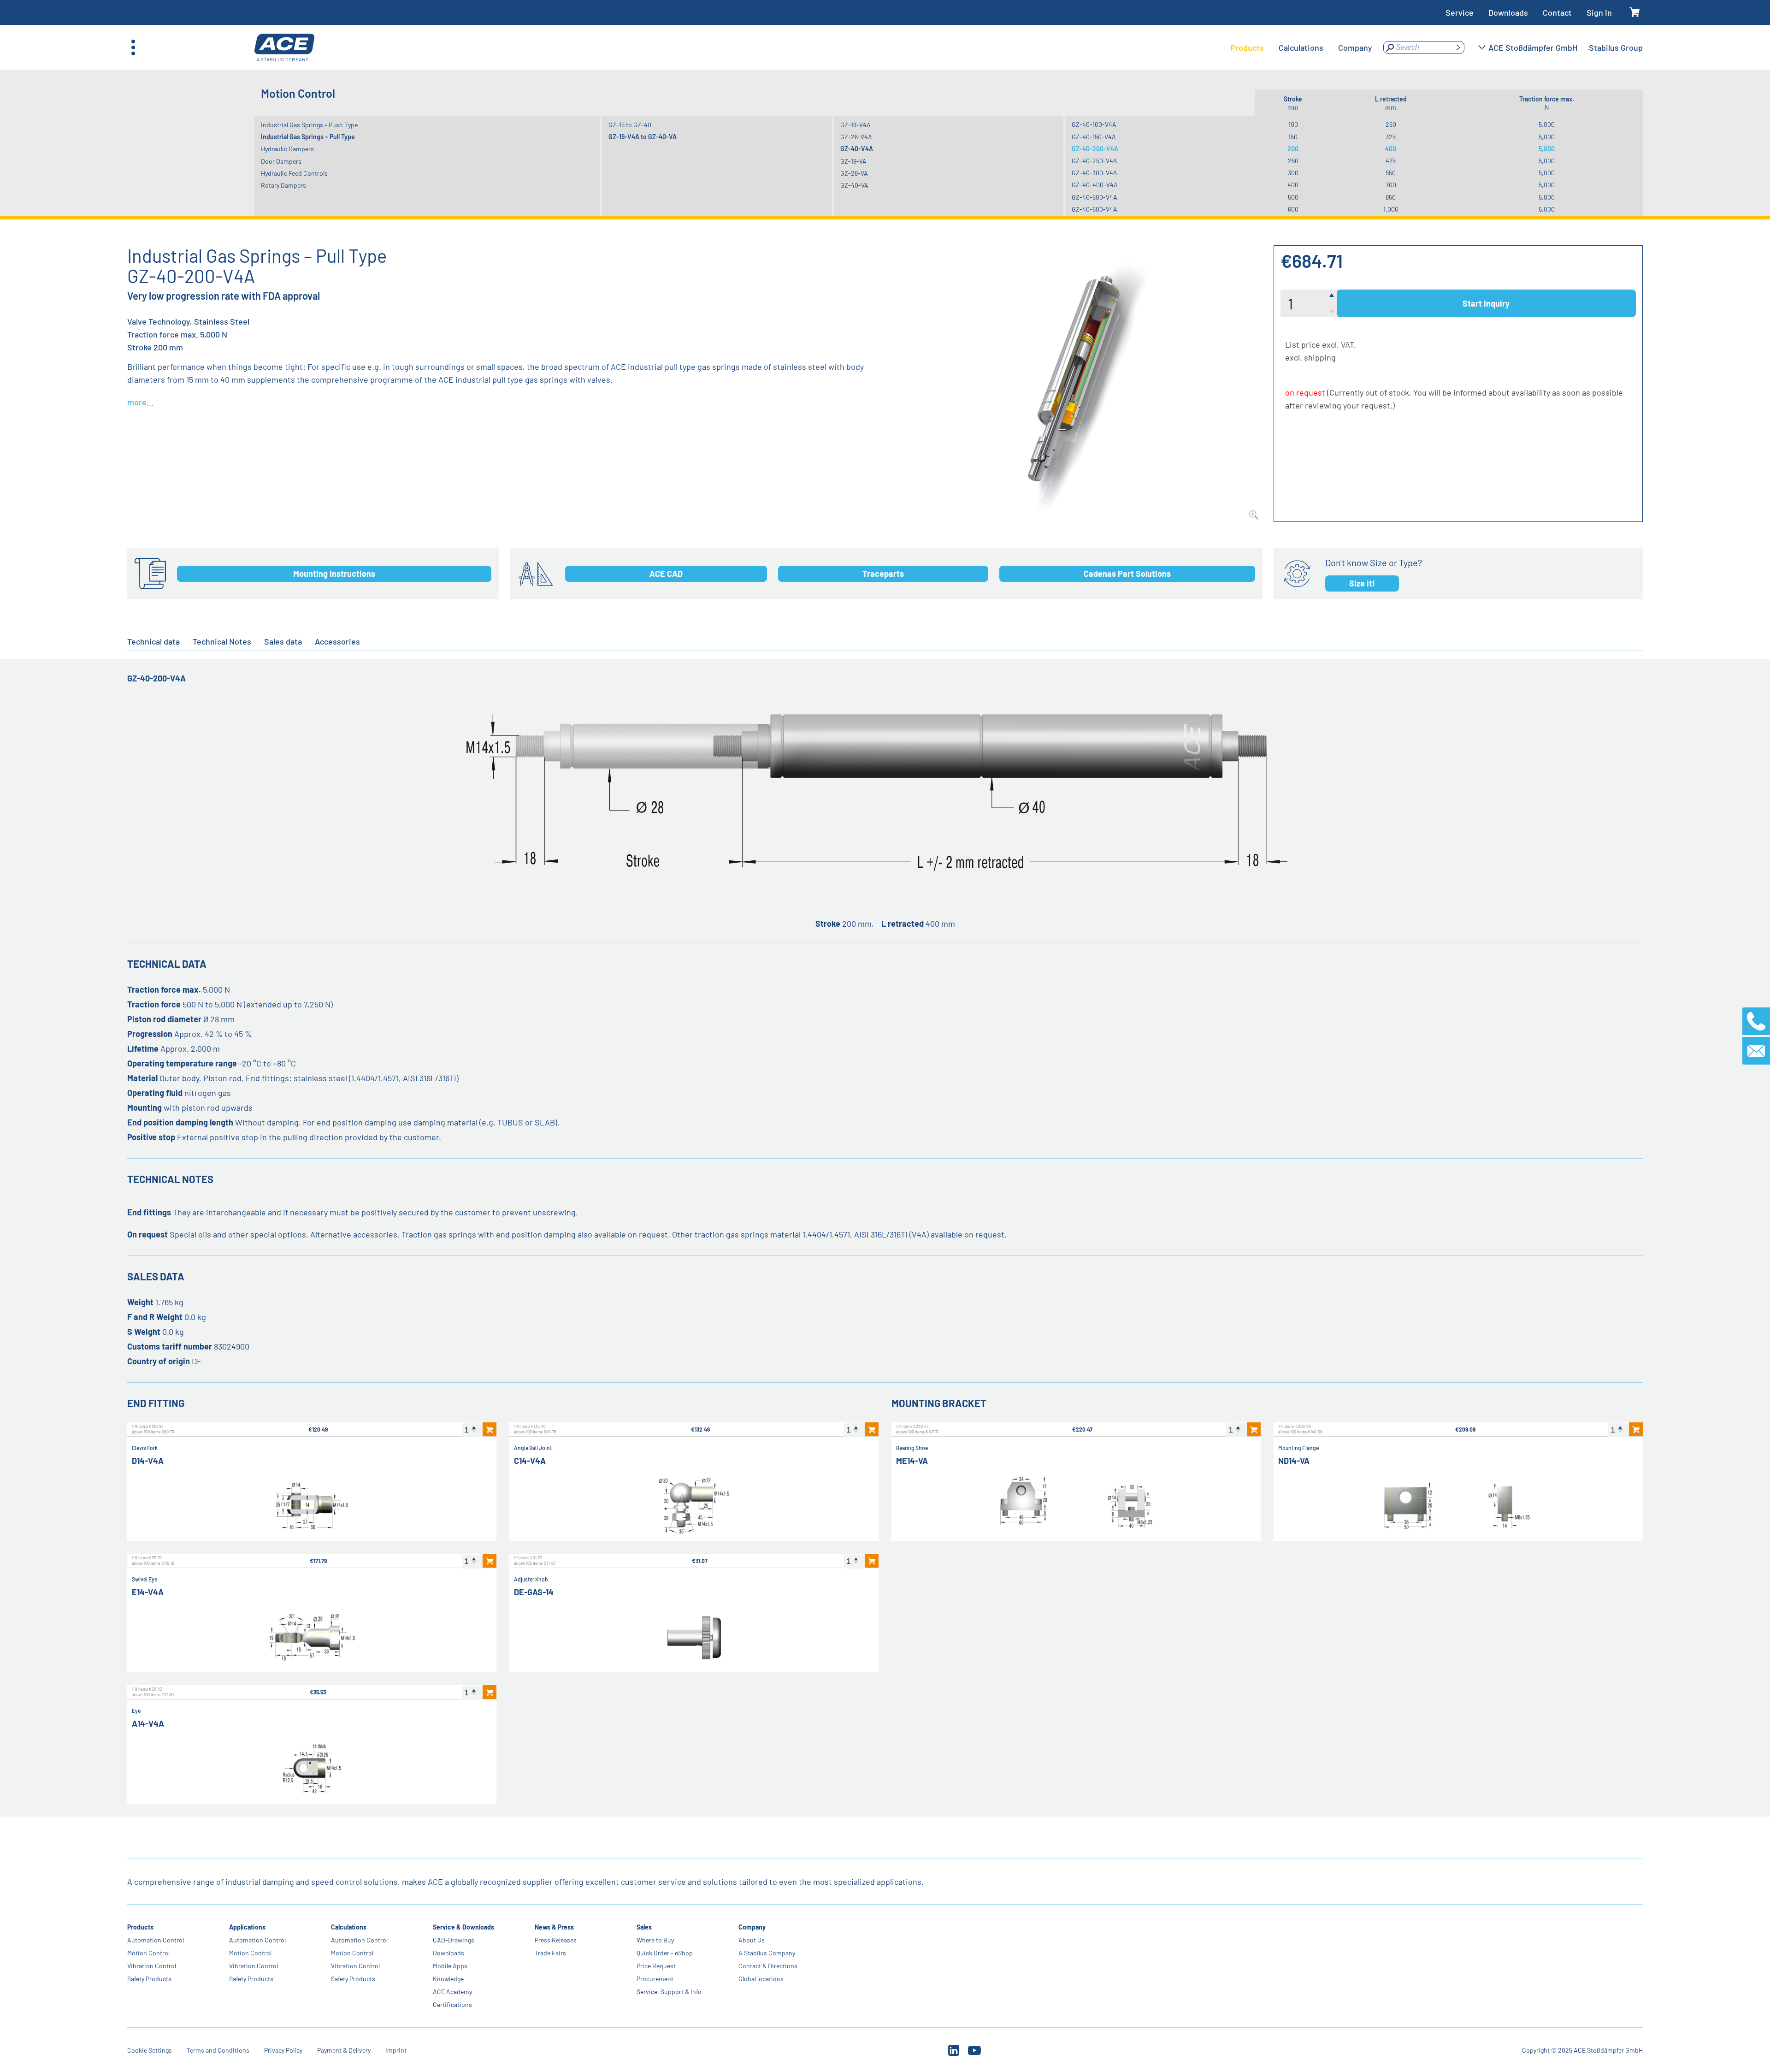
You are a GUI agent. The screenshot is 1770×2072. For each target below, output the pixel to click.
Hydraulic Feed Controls (294, 173)
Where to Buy (655, 1940)
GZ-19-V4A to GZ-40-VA (643, 137)
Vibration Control (152, 1966)
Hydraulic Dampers (287, 149)
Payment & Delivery (344, 2050)
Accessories (337, 641)
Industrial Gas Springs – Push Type (309, 125)
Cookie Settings (150, 2050)
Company (752, 1927)
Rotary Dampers (283, 185)
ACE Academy (452, 1992)
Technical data (153, 641)
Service (1460, 12)
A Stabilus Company (767, 1953)
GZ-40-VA (854, 185)
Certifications (452, 2004)
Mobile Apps (450, 1966)
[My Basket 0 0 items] (1635, 13)
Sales (644, 1927)
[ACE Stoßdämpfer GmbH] (284, 48)
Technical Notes (222, 641)
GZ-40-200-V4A (1095, 149)
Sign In (1599, 12)
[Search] (1458, 47)
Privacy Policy (283, 2050)
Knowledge (448, 1979)
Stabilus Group (1616, 47)
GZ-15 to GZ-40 (630, 125)
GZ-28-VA (854, 173)
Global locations (761, 1979)
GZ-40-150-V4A (1094, 137)
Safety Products (149, 1979)
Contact (1557, 12)
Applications (247, 1927)
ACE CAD (666, 574)
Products (140, 1927)
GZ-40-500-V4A (1094, 197)
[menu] (1301, 47)
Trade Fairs (550, 1953)
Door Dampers (281, 161)
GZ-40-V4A (857, 149)
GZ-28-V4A (856, 137)
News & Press (554, 1927)
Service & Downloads (463, 1927)
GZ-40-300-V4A (1094, 173)
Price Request (656, 1966)
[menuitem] (1247, 47)
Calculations (349, 1927)
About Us (752, 1940)
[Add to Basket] (490, 1429)
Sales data (283, 641)
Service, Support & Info (669, 1992)
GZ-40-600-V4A (1094, 209)
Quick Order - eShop (665, 1953)
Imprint (396, 2050)
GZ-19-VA (853, 161)
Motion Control (148, 1953)
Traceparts (883, 574)
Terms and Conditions (218, 2050)
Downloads (1508, 12)
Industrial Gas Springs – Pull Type (308, 137)
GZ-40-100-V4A (1094, 124)
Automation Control (156, 1940)
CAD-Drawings (454, 1940)
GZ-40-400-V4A (1095, 185)
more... (140, 402)
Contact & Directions (768, 1966)
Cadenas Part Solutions (1127, 574)
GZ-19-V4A (855, 125)
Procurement (655, 1979)
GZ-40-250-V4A (1094, 161)
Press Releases (556, 1940)
